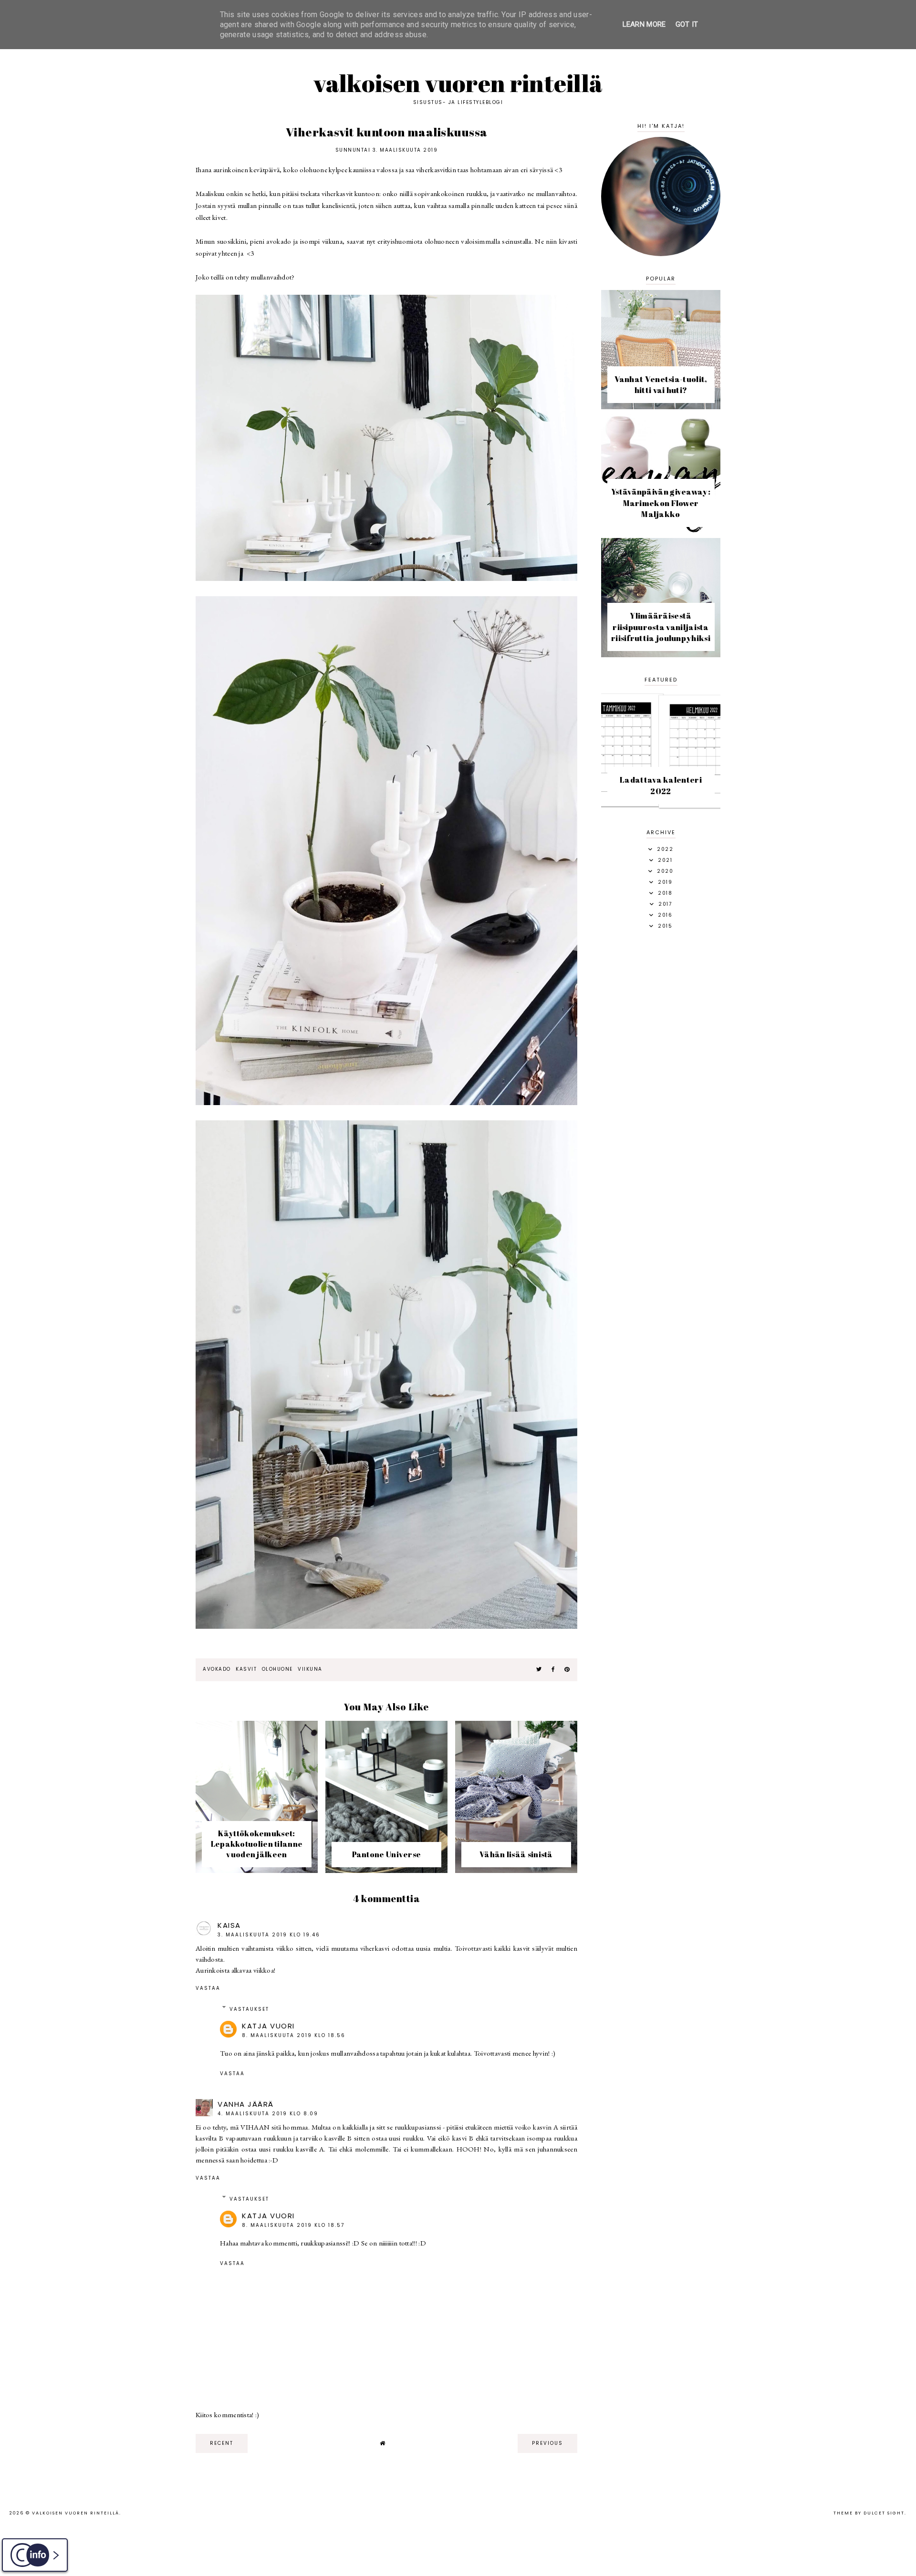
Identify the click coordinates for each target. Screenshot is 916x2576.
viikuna (310, 1669)
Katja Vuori (268, 2026)
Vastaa (208, 1988)
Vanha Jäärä (246, 2104)
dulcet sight (884, 2513)
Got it (687, 24)
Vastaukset (249, 2009)
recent (222, 2443)
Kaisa (229, 1925)
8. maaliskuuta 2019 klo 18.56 (294, 2035)
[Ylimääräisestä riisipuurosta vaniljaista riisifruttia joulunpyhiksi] (661, 655)
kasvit (246, 1669)
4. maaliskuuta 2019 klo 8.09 (268, 2114)
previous (547, 2443)
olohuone (277, 1669)
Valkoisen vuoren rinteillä (458, 83)
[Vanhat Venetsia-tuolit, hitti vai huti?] (661, 407)
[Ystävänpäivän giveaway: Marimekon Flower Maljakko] (661, 531)
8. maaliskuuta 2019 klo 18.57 (293, 2225)
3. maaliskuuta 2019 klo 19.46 (269, 1935)
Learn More (644, 24)
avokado (217, 1669)
